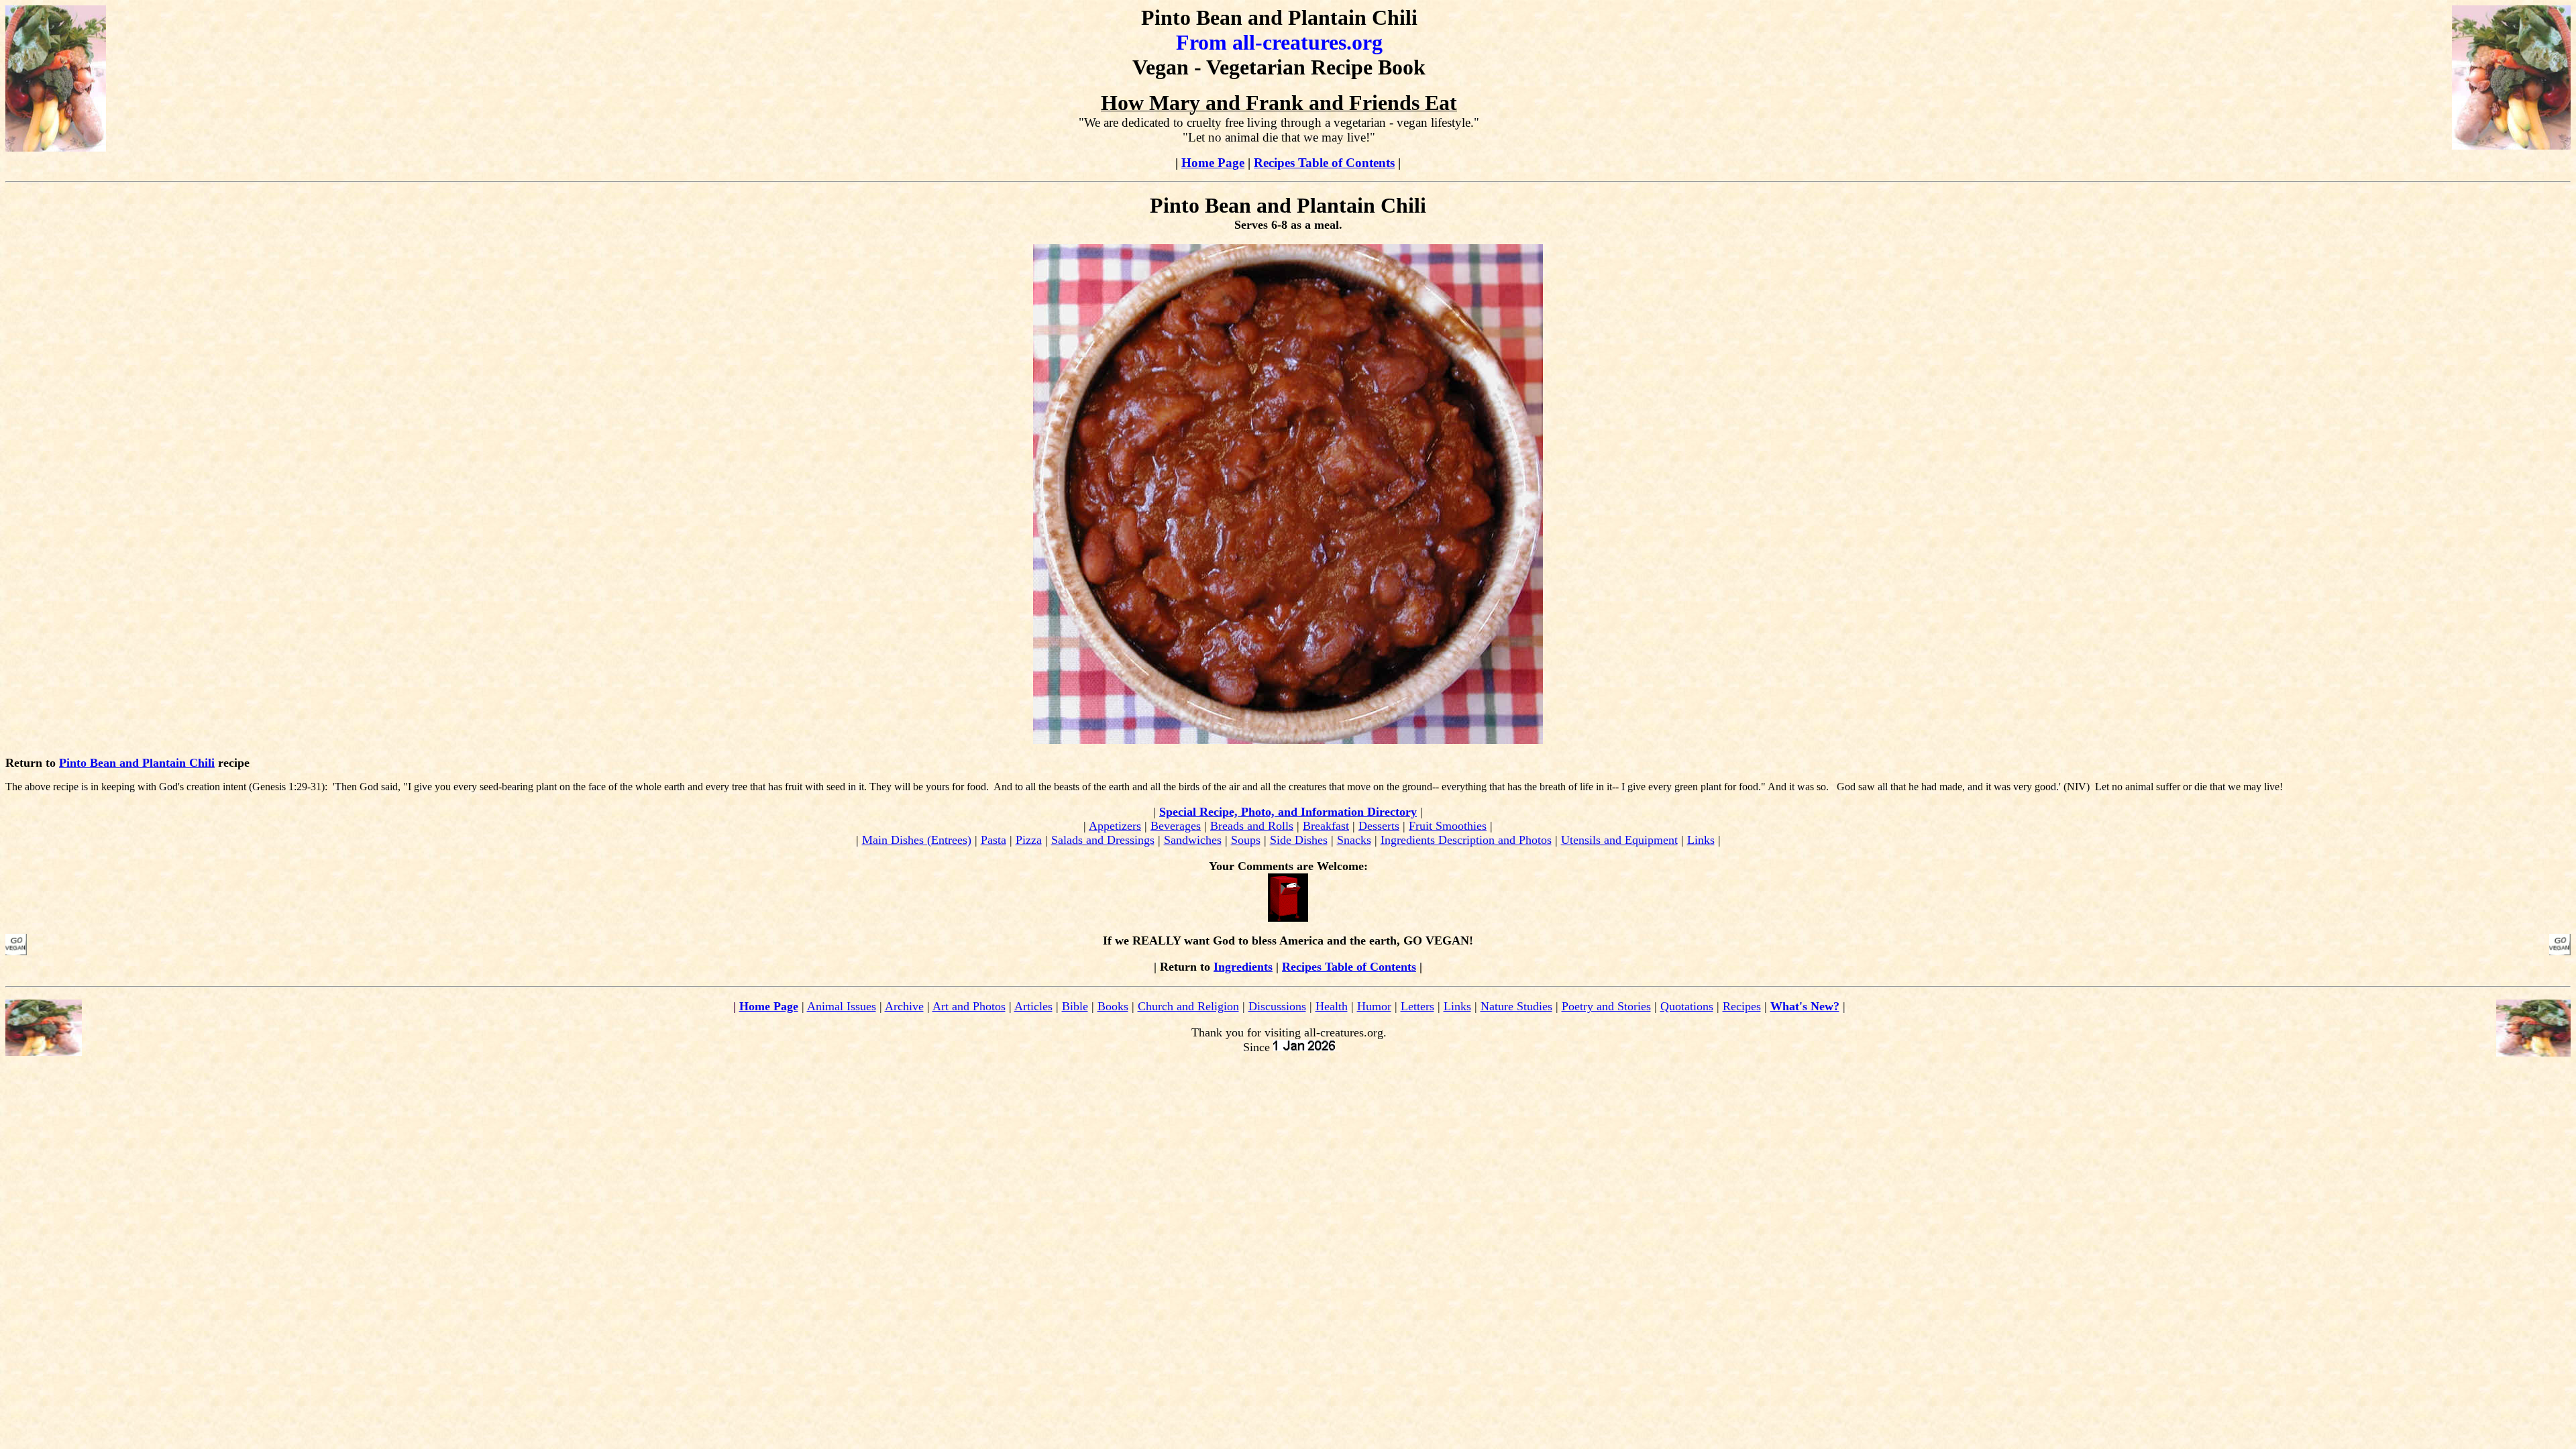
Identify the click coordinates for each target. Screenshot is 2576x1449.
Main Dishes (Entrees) (917, 840)
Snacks (1354, 840)
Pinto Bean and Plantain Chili (137, 763)
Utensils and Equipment (1619, 840)
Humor (1374, 1006)
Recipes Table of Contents (1324, 163)
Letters (1417, 1006)
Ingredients (1243, 967)
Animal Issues (842, 1006)
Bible (1075, 1006)
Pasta (994, 840)
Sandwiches (1193, 840)
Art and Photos (969, 1006)
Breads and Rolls (1252, 826)
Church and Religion (1188, 1006)
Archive (904, 1006)
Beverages (1176, 826)
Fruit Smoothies (1448, 826)
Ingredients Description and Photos (1466, 840)
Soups (1246, 840)
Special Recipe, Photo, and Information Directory (1288, 812)
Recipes (1742, 1006)
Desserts (1379, 826)
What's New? (1805, 1006)
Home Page (1213, 163)
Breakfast (1326, 826)
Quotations (1687, 1006)
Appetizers (1115, 826)
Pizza (1029, 840)
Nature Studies (1516, 1006)
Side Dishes (1299, 840)
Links (1701, 840)
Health (1332, 1006)
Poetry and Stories (1606, 1006)
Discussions (1277, 1006)
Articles (1033, 1006)
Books (1113, 1006)
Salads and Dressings (1103, 840)
